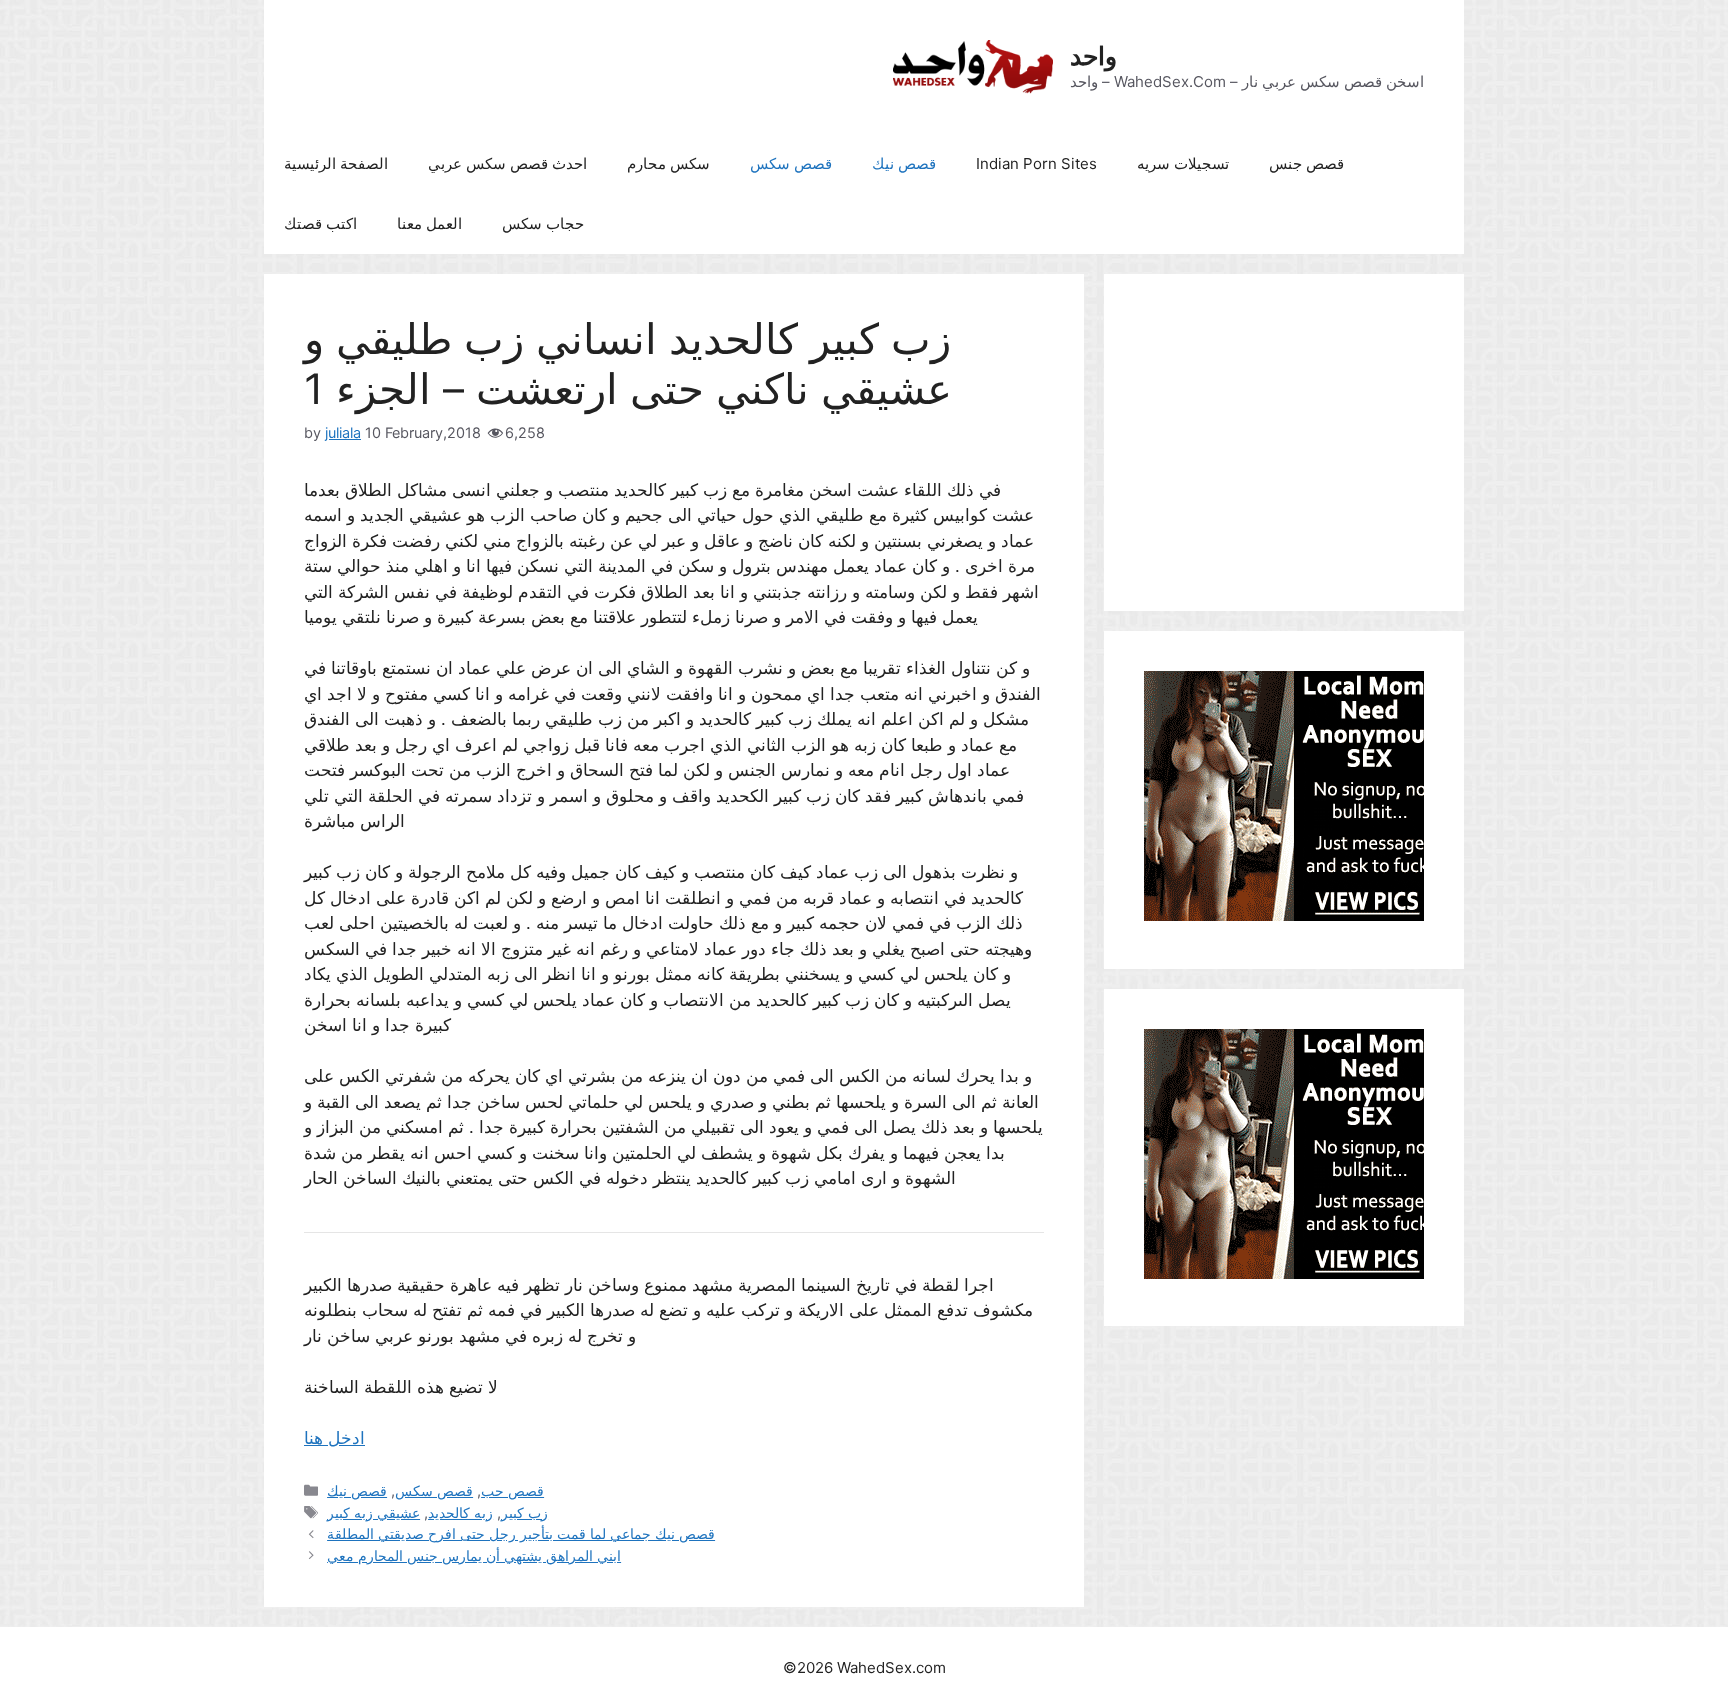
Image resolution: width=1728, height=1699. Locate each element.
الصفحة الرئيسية (336, 163)
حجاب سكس (543, 223)
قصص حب (512, 1490)
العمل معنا (429, 223)
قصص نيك (904, 163)
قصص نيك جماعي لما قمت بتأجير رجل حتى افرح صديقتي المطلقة (521, 1533)
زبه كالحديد (460, 1512)
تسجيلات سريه (1183, 163)
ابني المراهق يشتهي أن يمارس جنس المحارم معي (474, 1555)
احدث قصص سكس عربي (507, 163)
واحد (1093, 56)
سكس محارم (668, 163)
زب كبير (524, 1512)
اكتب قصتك (320, 223)
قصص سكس (791, 163)
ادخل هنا (334, 1438)
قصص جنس (1306, 163)
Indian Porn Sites (1036, 163)
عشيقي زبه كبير (373, 1512)
